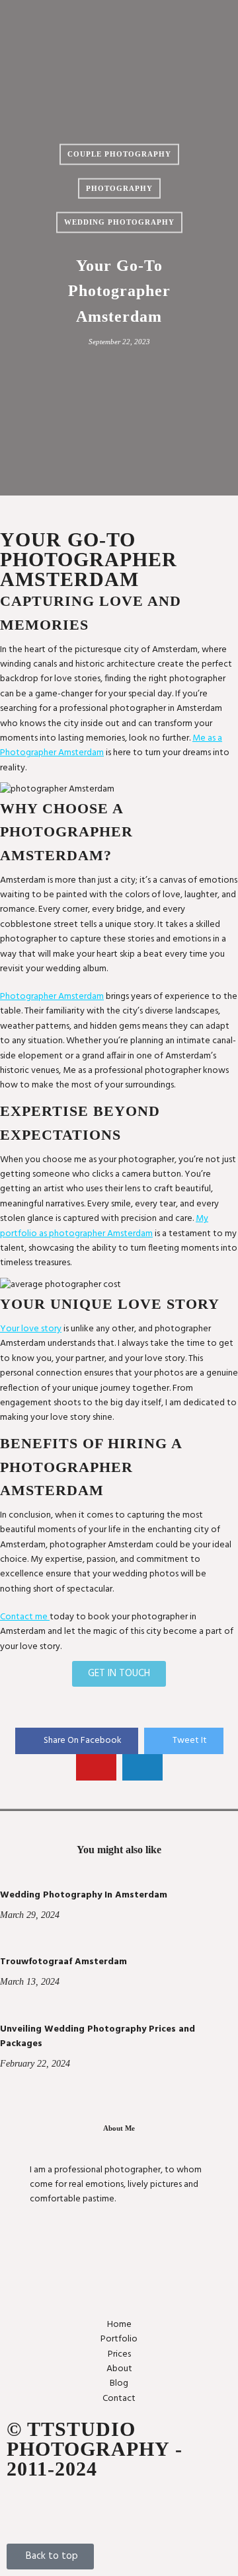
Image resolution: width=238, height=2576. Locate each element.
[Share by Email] (142, 1767)
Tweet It (190, 1741)
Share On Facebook (83, 1741)
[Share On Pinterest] (96, 1767)
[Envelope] (23, 2509)
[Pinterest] (128, 2509)
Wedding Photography (119, 222)
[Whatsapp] (93, 2509)
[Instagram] (58, 2509)
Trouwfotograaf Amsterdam (63, 1962)
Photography (119, 188)
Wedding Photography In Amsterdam (84, 1895)
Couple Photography (119, 154)
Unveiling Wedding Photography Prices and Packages (98, 2037)
